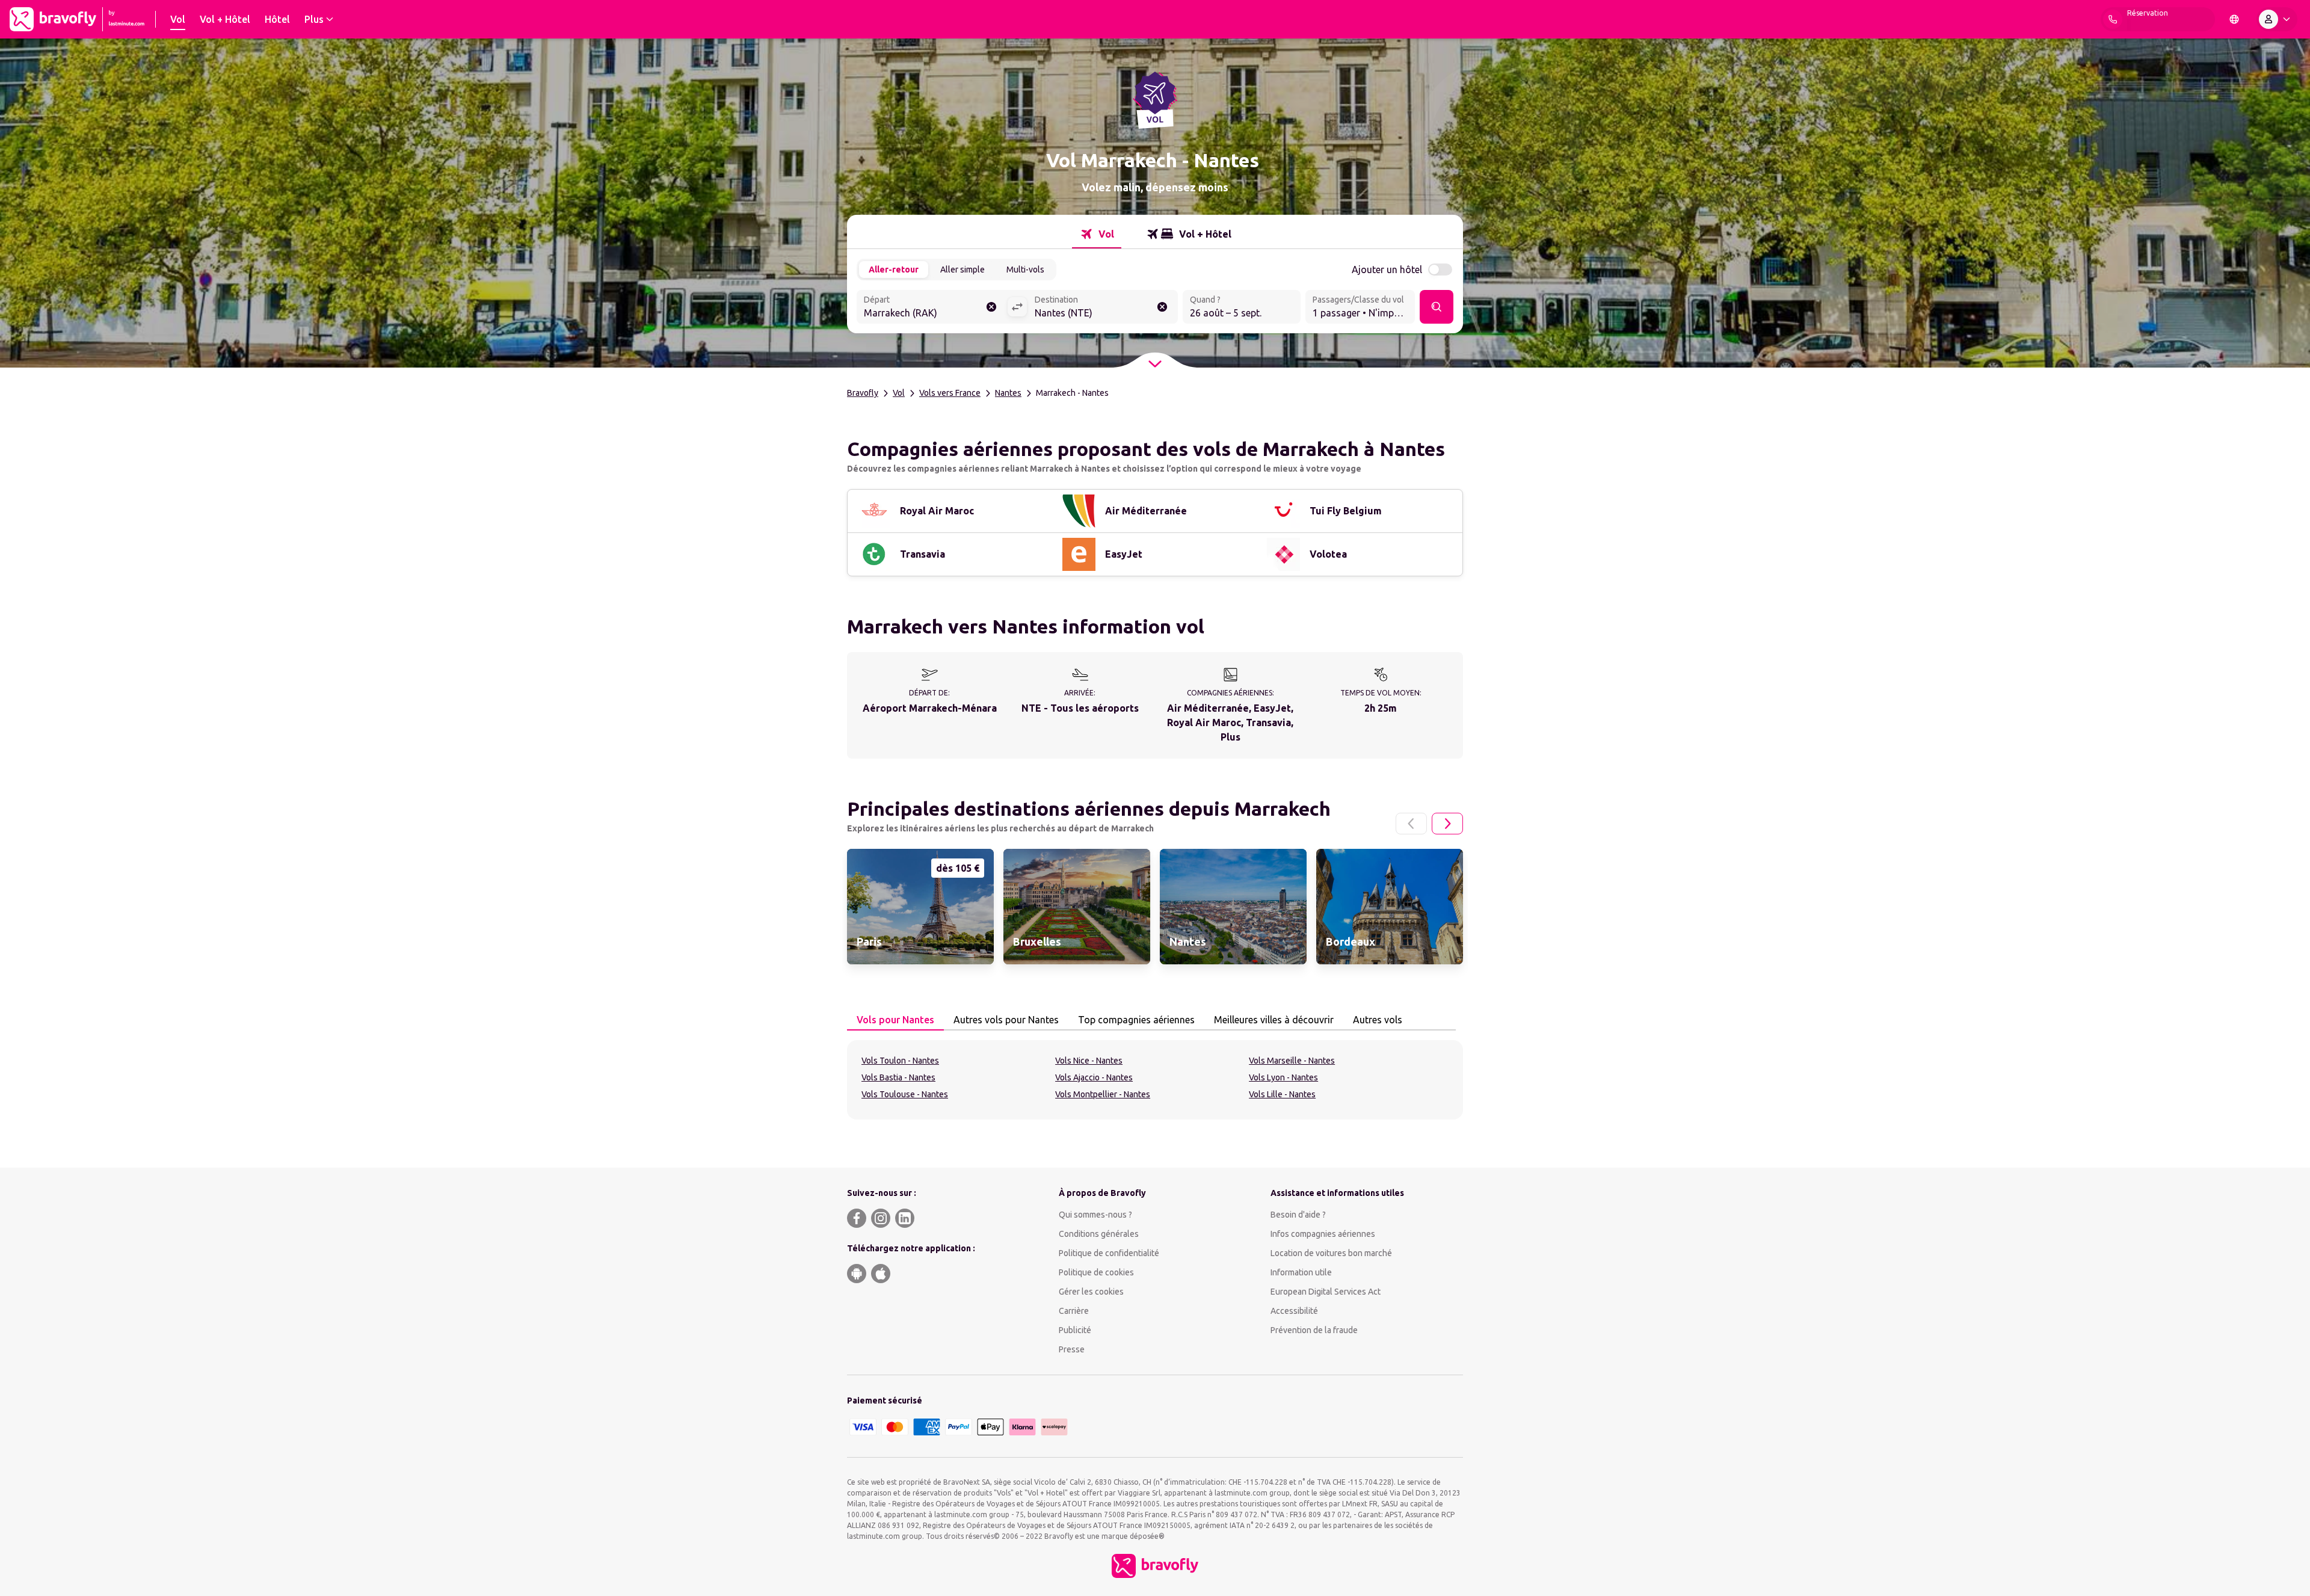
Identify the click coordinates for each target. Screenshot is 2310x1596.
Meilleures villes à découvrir (1274, 1020)
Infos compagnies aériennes (1323, 1234)
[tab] (1097, 234)
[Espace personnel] (2277, 19)
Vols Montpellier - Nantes (1103, 1094)
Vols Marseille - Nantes (1292, 1061)
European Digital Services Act (1326, 1292)
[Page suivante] (1447, 824)
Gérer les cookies (1091, 1292)
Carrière (1074, 1311)
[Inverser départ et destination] (1017, 307)
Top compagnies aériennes (1136, 1020)
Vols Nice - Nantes (1089, 1061)
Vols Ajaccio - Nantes (1094, 1077)
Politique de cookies (1096, 1272)
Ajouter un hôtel (1387, 270)
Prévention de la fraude (1314, 1330)
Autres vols (1378, 1020)
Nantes (1008, 393)
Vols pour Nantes (895, 1020)
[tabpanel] (1155, 1080)
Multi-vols (1025, 270)
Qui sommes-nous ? (1095, 1215)
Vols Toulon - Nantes (900, 1061)
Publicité (1075, 1330)
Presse (1072, 1349)
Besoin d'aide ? (1298, 1215)
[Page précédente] (1411, 824)
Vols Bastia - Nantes (898, 1077)
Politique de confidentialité (1109, 1253)
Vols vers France (950, 393)
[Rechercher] (1437, 307)
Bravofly (863, 393)
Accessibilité (1294, 1311)
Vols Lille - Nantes (1282, 1094)
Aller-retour (894, 270)
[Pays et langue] (2234, 19)
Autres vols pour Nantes (1006, 1020)
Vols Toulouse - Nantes (905, 1094)
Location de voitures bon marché (1331, 1253)
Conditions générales (1099, 1234)
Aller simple (962, 270)
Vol (899, 393)
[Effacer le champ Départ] (991, 307)
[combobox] (932, 308)
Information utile (1301, 1272)
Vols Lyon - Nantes (1283, 1077)
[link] (920, 907)
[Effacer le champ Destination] (1162, 307)
